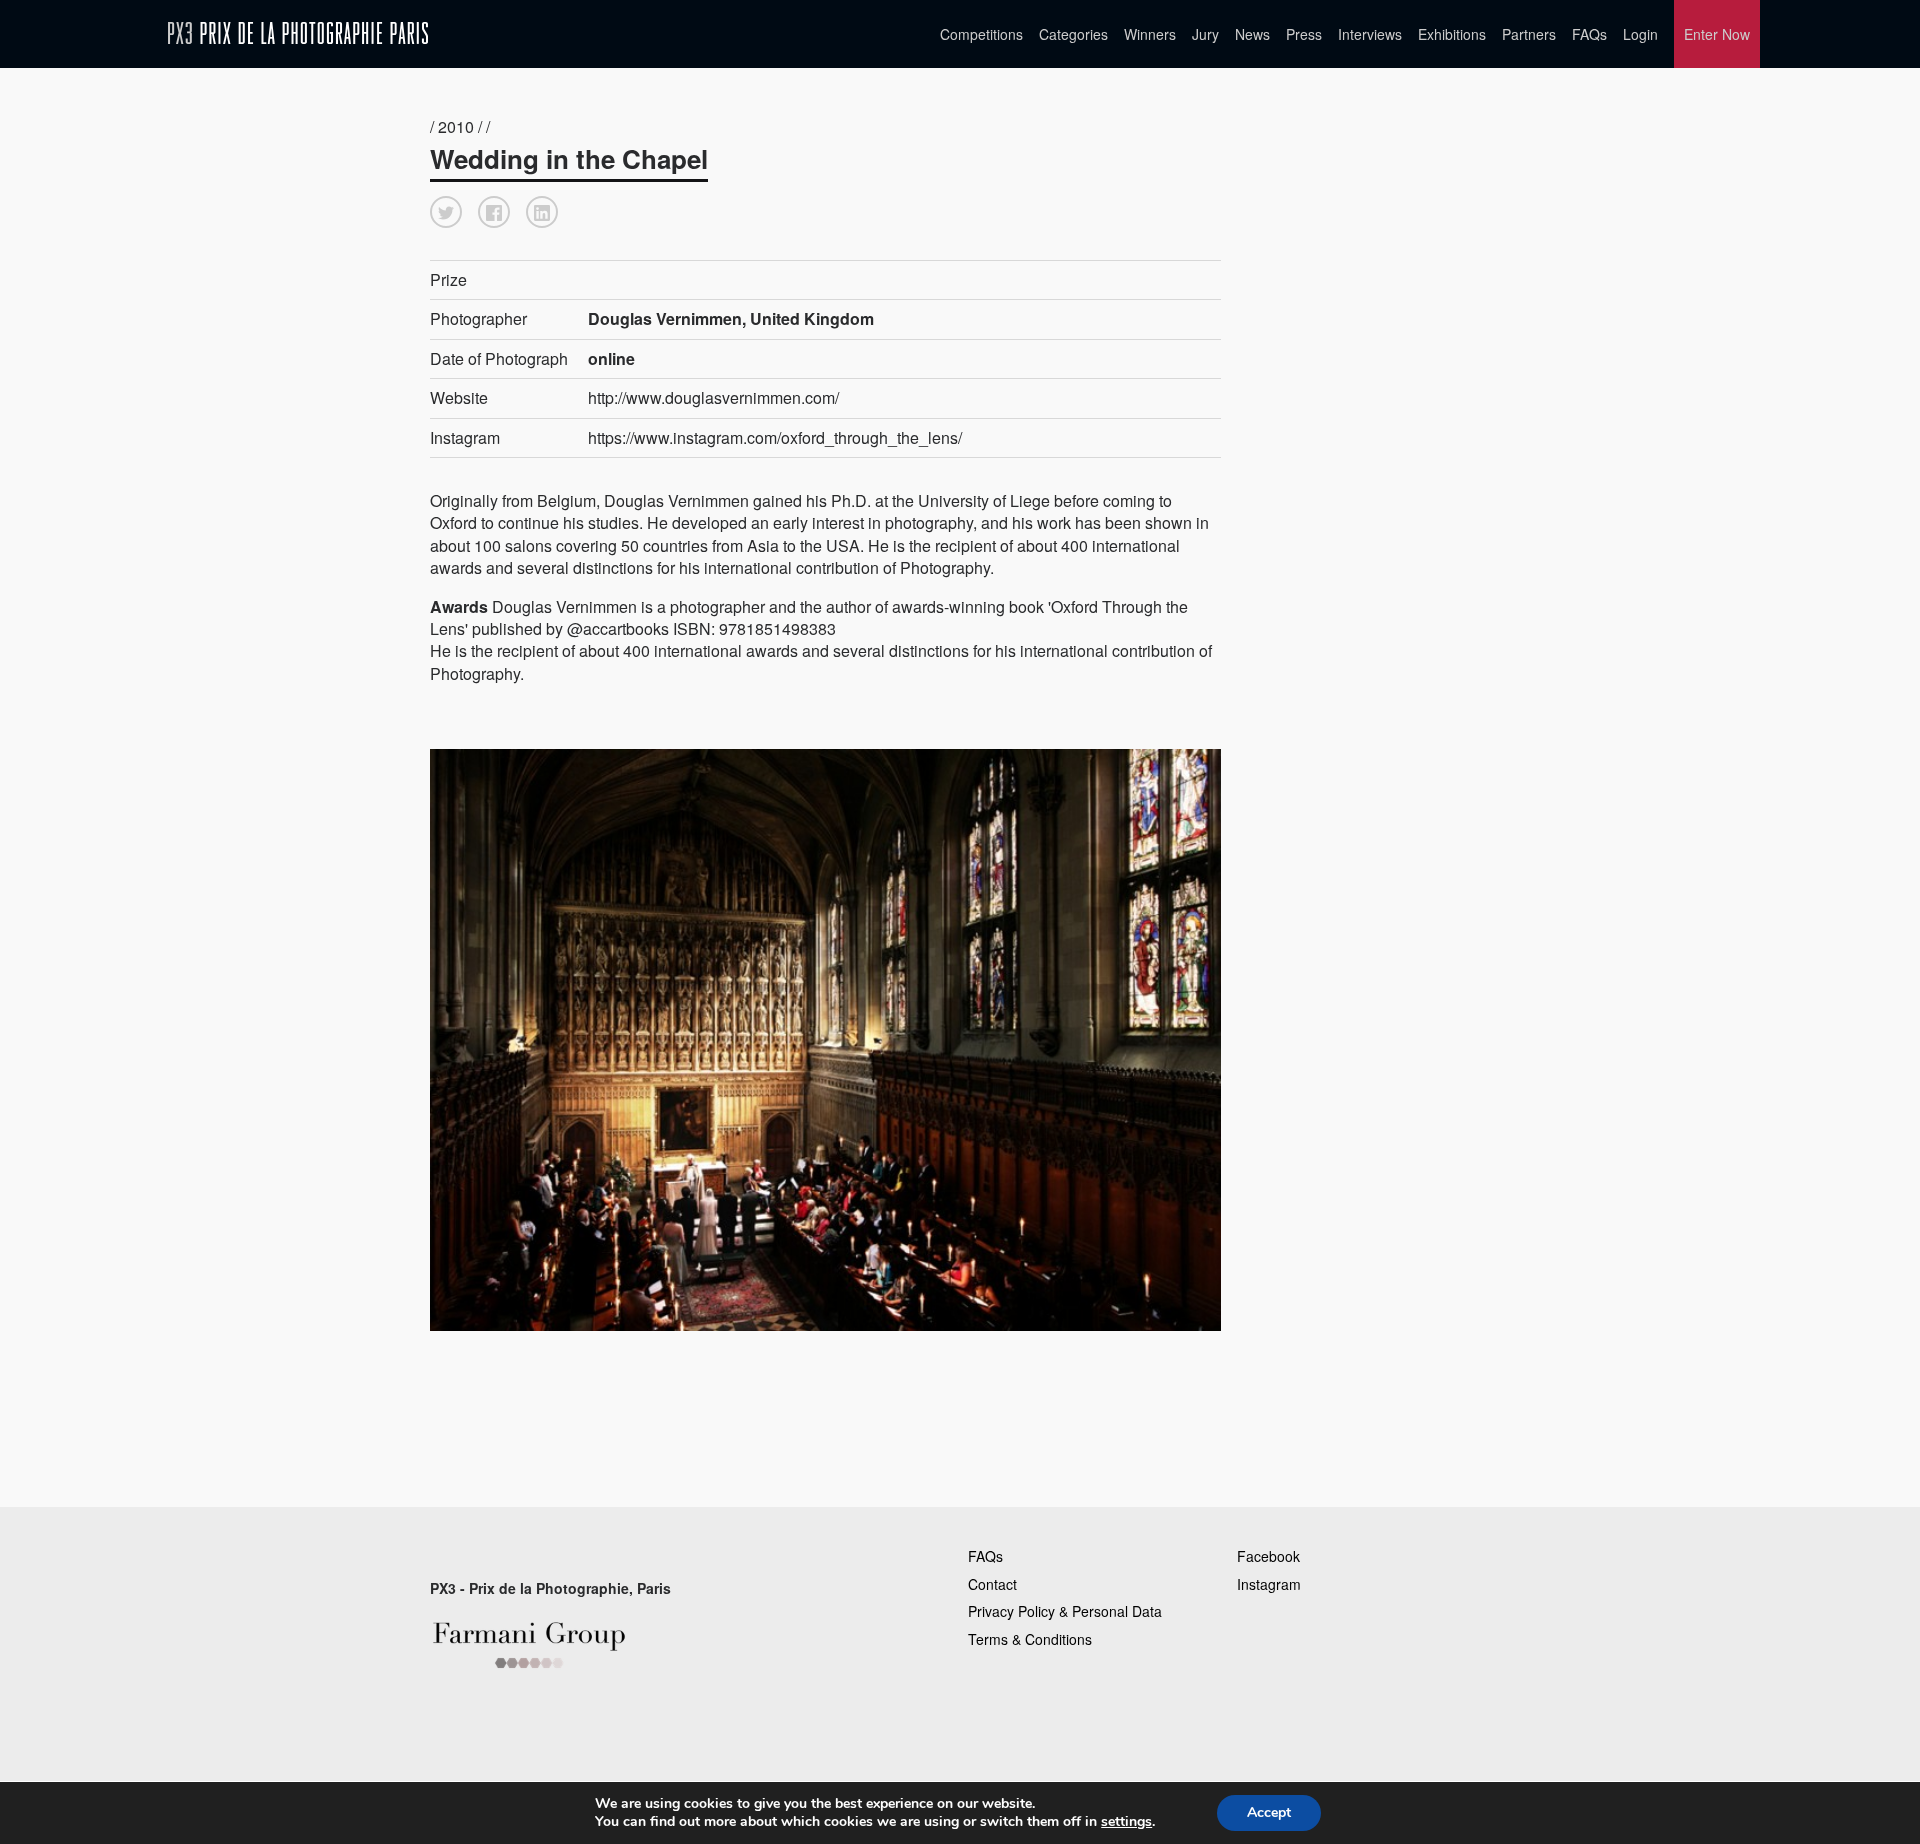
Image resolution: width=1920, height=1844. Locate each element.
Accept (1269, 1812)
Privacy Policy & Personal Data (1065, 1611)
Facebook (1268, 1556)
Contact (992, 1584)
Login (1640, 34)
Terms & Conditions (1030, 1639)
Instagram (1269, 1584)
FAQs (1589, 34)
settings (1126, 1822)
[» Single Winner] (298, 33)
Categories (1073, 34)
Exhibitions (1452, 34)
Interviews (1370, 34)
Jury (1205, 34)
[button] (446, 212)
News (1252, 34)
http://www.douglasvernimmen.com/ (713, 397)
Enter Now (1717, 34)
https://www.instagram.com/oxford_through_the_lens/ (775, 437)
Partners (1529, 34)
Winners (1150, 34)
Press (1304, 34)
